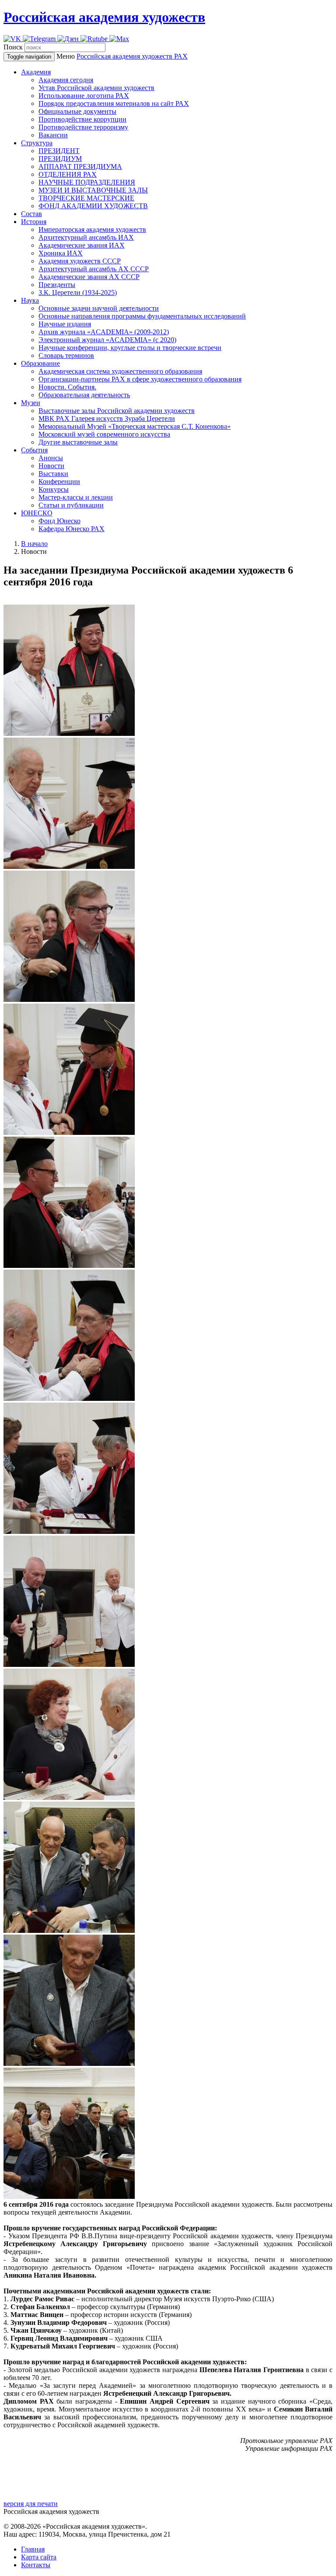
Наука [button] (30, 300)
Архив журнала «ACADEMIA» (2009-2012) (104, 332)
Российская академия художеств (104, 17)
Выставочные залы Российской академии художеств (117, 411)
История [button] (34, 222)
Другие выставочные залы (78, 442)
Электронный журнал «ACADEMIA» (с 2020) (107, 340)
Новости (51, 466)
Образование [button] (40, 363)
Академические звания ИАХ (82, 245)
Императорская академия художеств (92, 229)
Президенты (57, 285)
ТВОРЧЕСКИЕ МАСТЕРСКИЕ (86, 198)
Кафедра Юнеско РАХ (72, 529)
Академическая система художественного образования (120, 371)
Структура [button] (37, 143)
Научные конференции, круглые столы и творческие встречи (130, 348)
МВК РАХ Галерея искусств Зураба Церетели (107, 418)
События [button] (34, 450)
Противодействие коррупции (82, 119)
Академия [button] (36, 72)
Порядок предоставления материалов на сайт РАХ (114, 103)
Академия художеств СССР (80, 261)
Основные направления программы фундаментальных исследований (142, 316)
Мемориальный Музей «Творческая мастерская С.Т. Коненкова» (135, 426)
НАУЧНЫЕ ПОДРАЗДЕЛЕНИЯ (87, 182)
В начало (34, 544)
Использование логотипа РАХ (84, 96)
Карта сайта (39, 2557)
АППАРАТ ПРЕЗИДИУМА (80, 166)
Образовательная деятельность (84, 395)
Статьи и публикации (71, 505)
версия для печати (31, 2504)
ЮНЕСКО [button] (37, 513)
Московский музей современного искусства (104, 434)
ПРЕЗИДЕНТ (59, 151)
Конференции (59, 481)
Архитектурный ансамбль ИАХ (86, 237)
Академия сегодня (66, 80)
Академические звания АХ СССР (89, 277)
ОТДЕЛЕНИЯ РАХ (68, 174)
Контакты (36, 2565)
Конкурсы (54, 489)
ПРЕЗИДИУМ (60, 159)
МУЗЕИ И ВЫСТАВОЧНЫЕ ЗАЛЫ (93, 190)
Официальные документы (77, 111)
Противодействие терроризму (83, 127)
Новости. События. (67, 387)
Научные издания (65, 324)
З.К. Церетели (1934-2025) (78, 292)
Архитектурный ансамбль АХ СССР (94, 269)
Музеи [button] (31, 403)
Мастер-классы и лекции (76, 497)
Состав (31, 214)
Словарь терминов (66, 355)
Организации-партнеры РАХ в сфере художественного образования (140, 379)
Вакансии (53, 135)
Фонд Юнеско (59, 521)
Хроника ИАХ (61, 253)
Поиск (13, 47)
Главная (33, 2549)
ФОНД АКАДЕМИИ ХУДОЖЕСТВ (93, 206)
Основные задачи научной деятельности (99, 308)
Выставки (53, 474)
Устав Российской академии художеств (96, 88)
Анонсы (51, 458)
